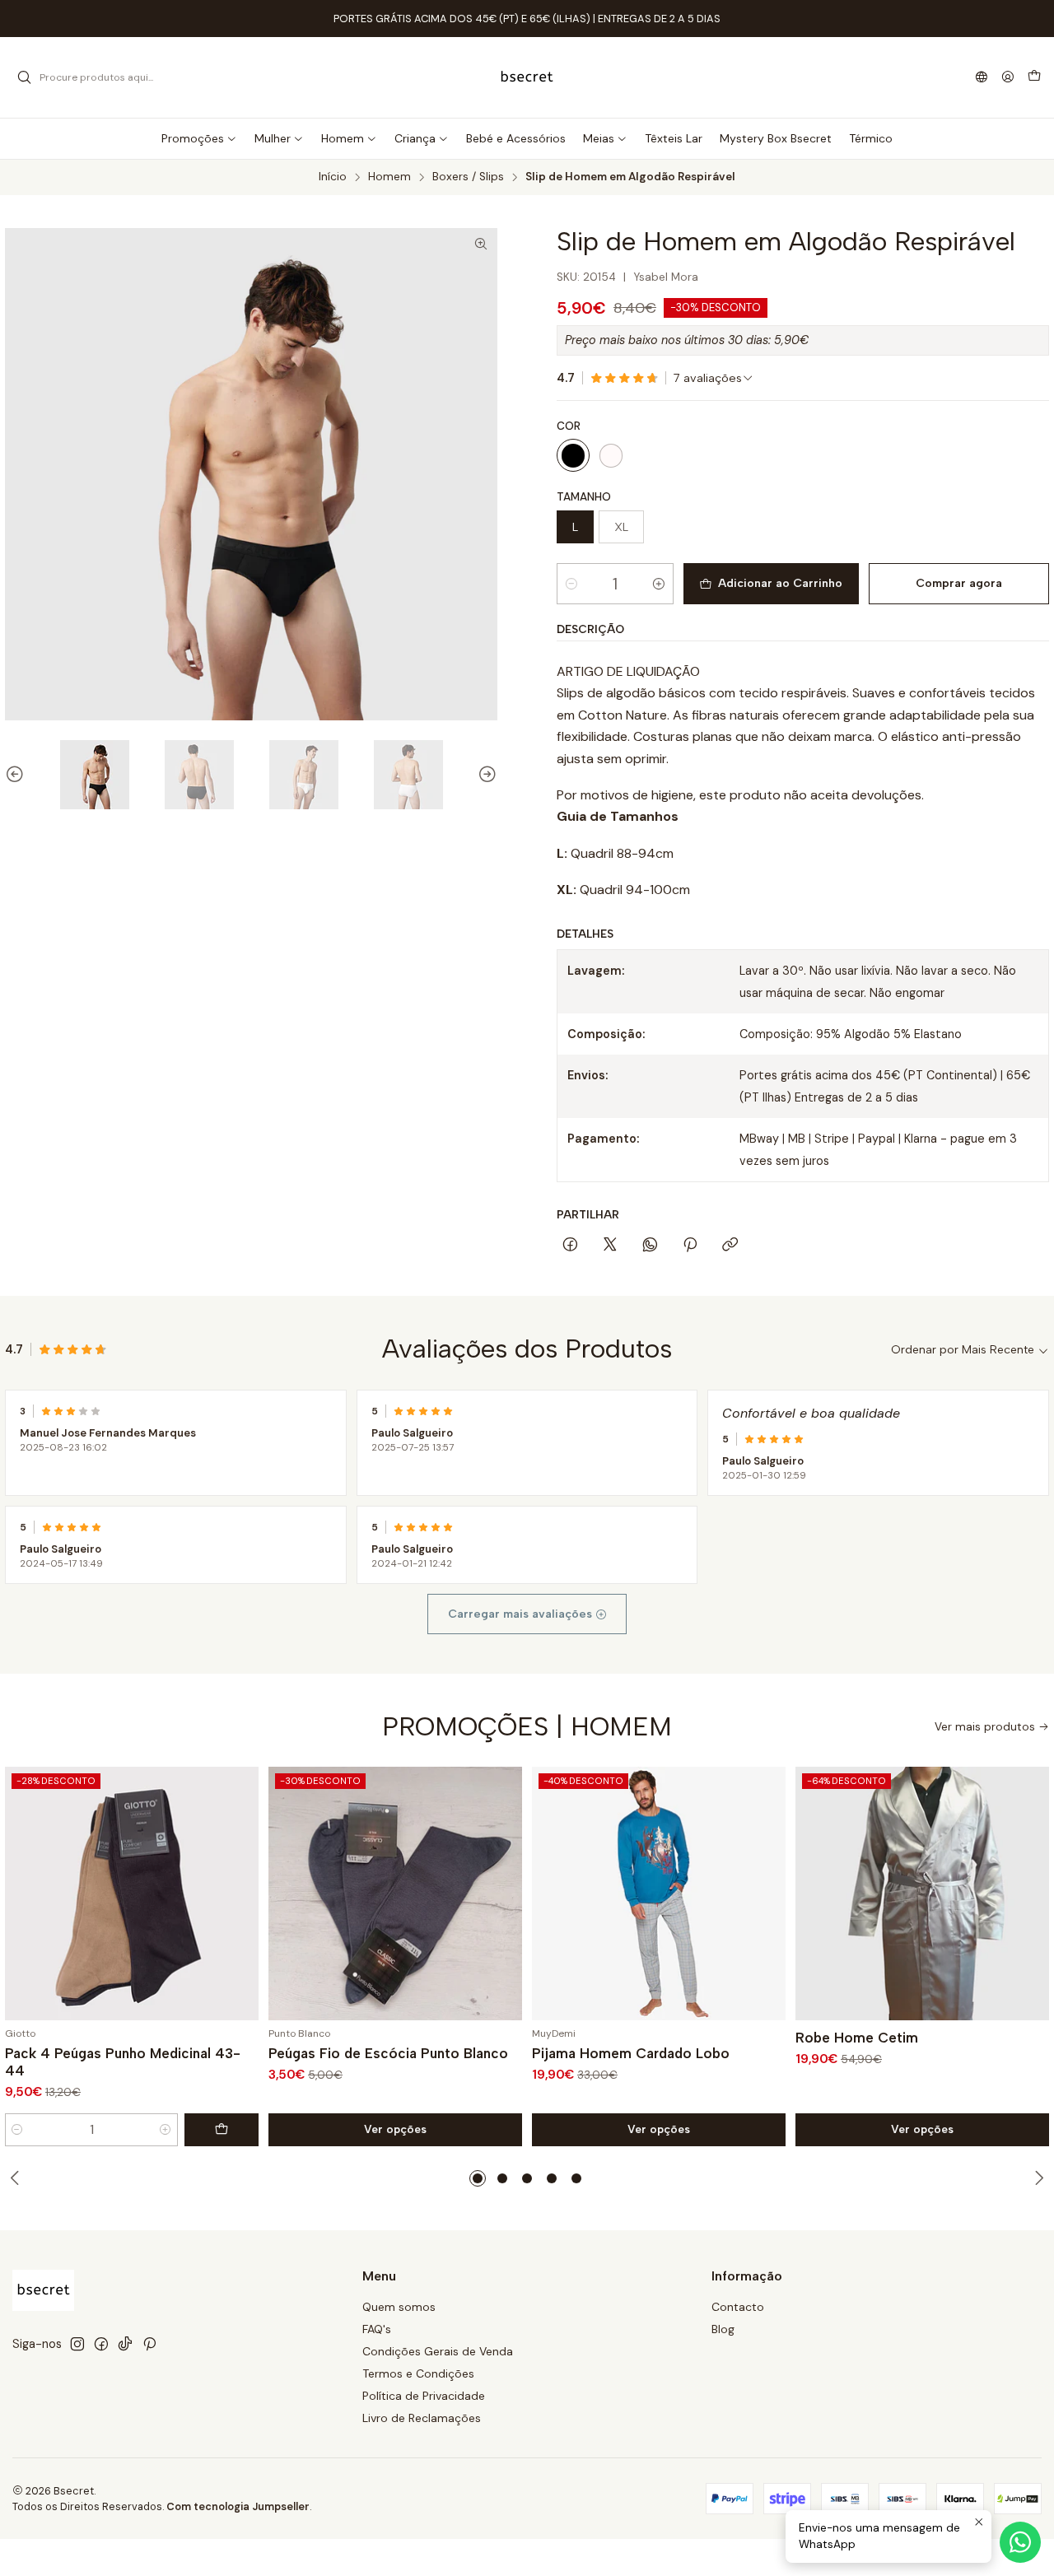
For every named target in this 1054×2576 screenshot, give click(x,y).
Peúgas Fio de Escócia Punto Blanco (388, 2053)
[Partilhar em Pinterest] (690, 1246)
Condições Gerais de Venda (438, 2351)
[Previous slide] (17, 775)
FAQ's (377, 2329)
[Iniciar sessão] (1008, 78)
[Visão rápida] (239, 1894)
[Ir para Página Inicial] (527, 77)
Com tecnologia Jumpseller (238, 2506)
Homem (389, 177)
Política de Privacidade (424, 2396)
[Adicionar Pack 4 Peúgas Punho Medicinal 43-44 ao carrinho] (222, 2130)
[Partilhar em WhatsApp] (650, 1246)
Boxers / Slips (468, 177)
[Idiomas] (982, 78)
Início (333, 177)
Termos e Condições (418, 2373)
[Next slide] (485, 775)
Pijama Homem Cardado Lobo (631, 2053)
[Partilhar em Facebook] (570, 1246)
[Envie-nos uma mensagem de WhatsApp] (1020, 2542)
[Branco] (611, 455)
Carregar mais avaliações (522, 1614)
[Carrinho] (1034, 77)
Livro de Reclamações (422, 2418)
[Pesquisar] (24, 77)
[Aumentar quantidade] (659, 584)
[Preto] (573, 455)
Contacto (738, 2307)
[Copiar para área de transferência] (730, 1246)
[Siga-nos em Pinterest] (149, 2344)
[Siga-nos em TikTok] (125, 2344)
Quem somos (399, 2307)
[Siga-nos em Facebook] (101, 2344)
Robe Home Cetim (857, 2038)
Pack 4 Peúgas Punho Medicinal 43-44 (123, 2062)
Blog (723, 2329)
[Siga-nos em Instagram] (77, 2344)
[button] (478, 2178)
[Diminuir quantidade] (571, 584)
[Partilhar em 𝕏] (610, 1246)
